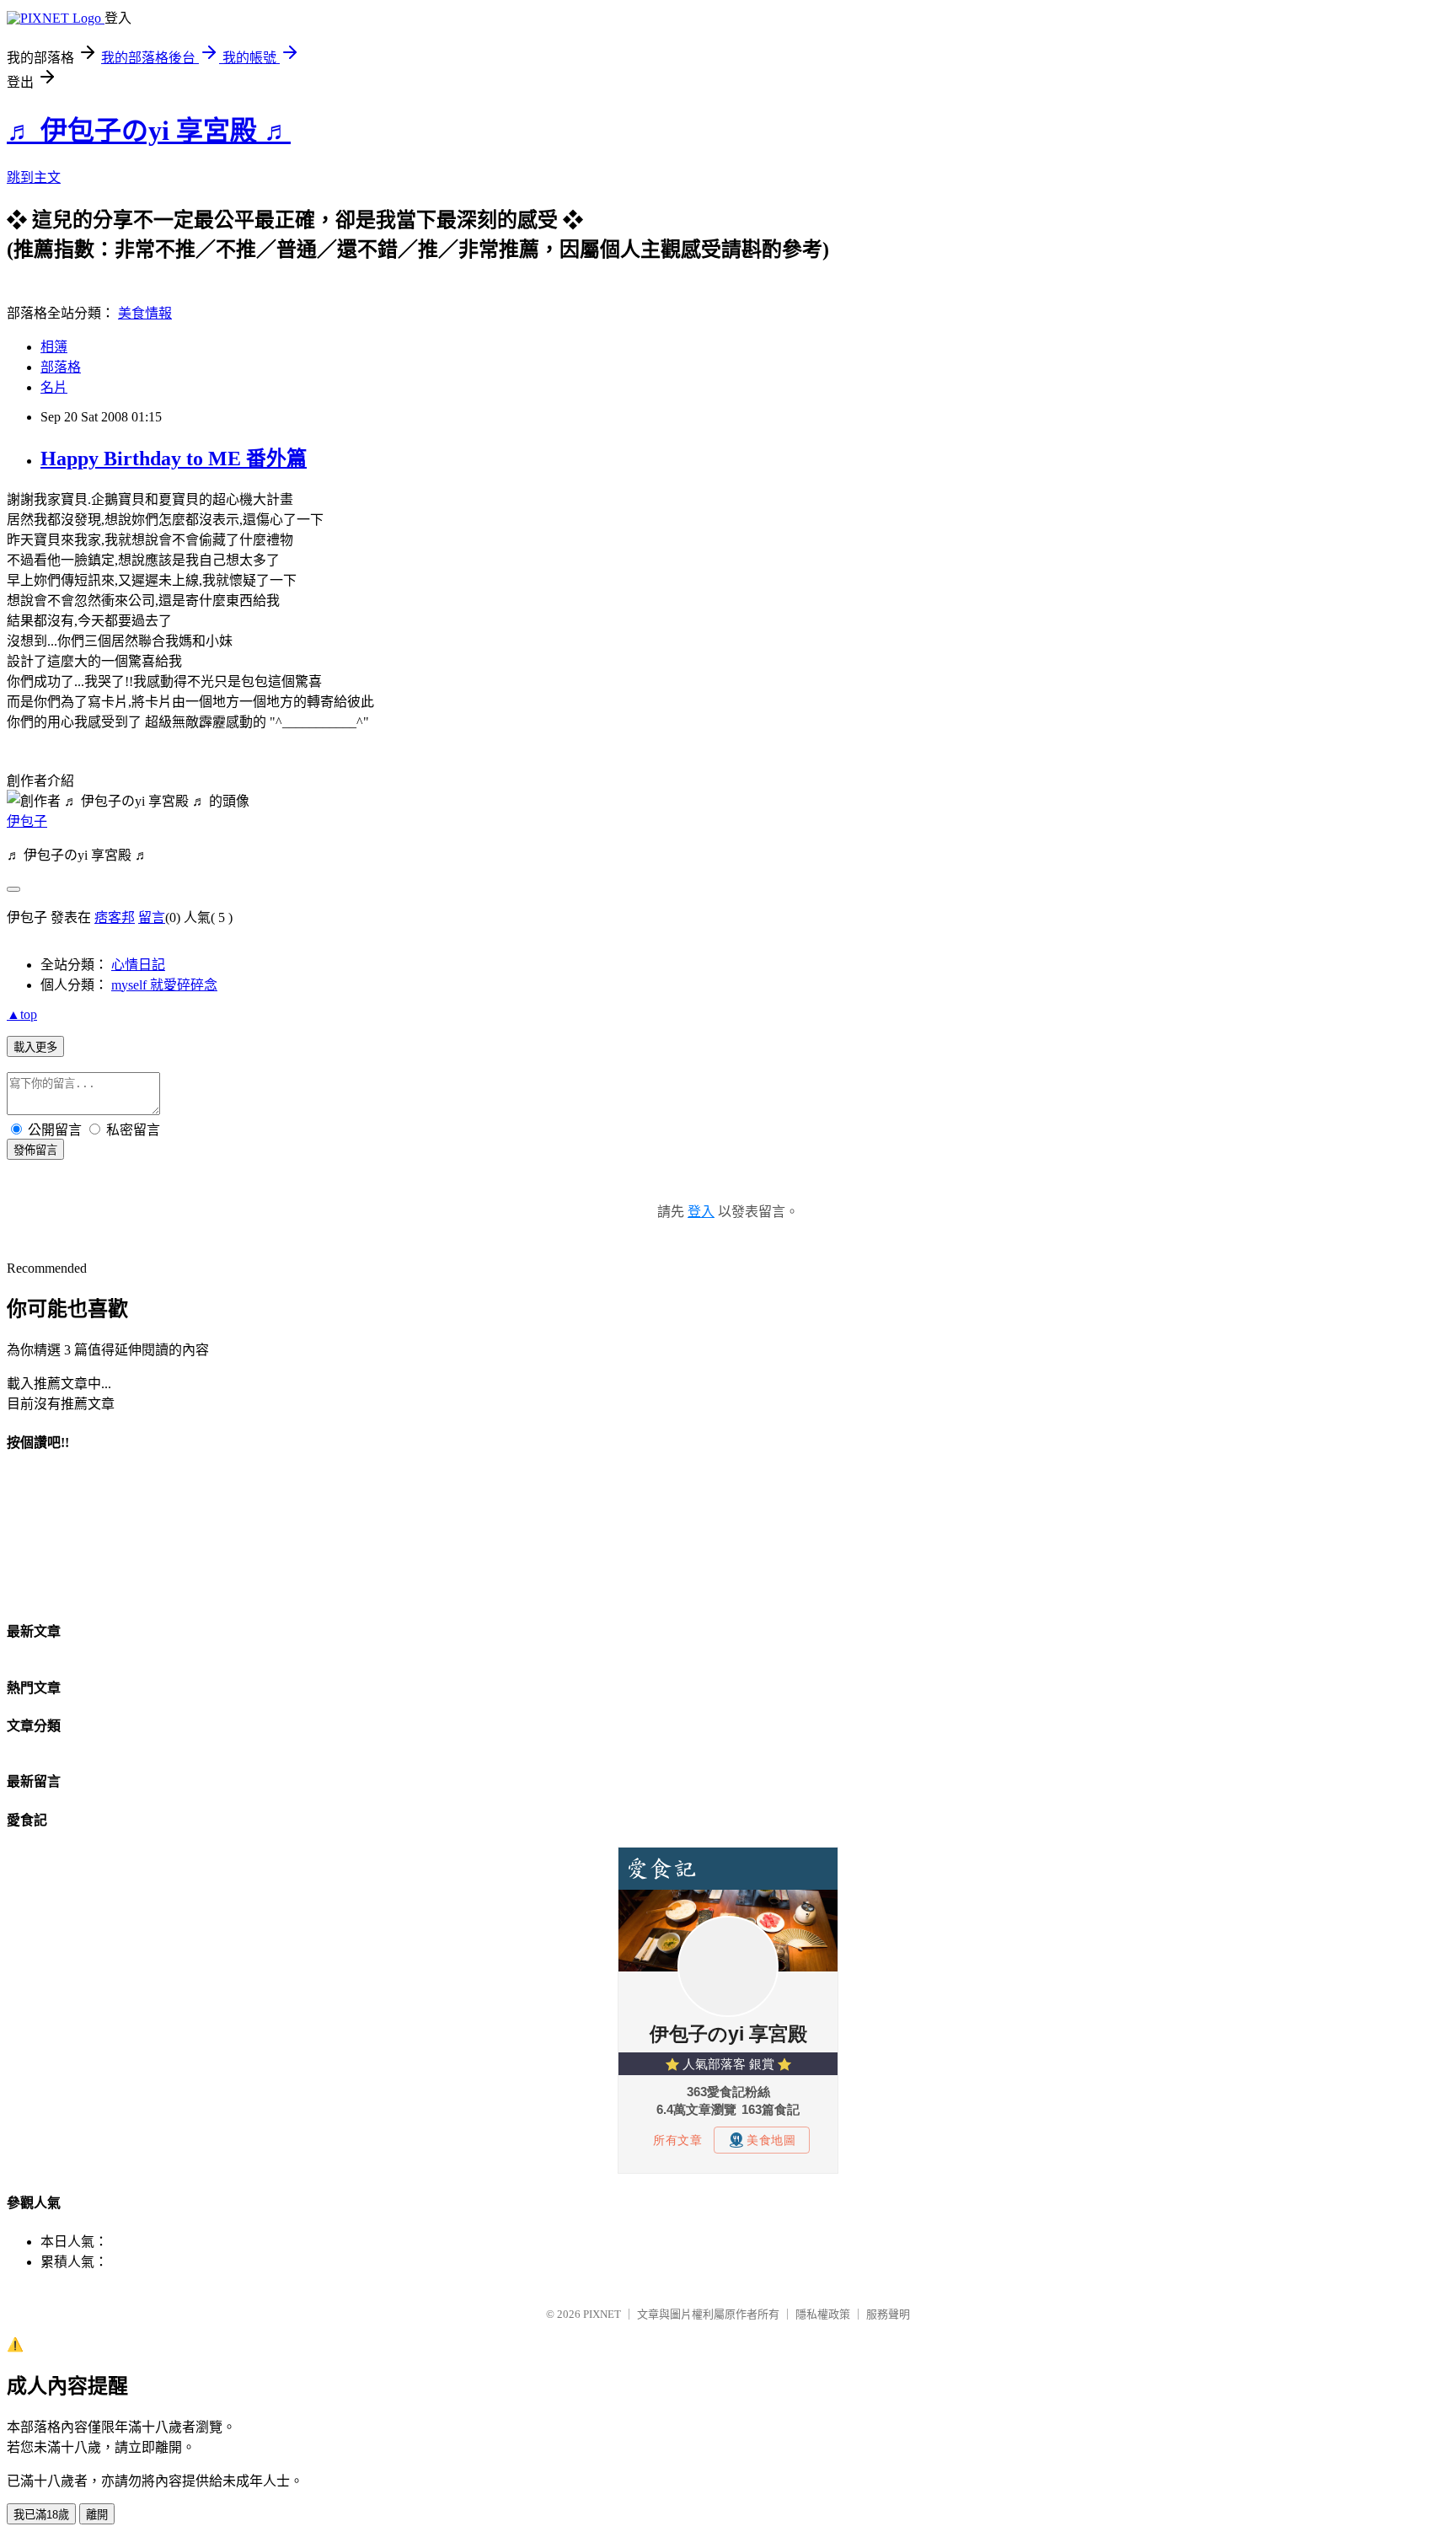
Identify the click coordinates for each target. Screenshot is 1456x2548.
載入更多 (35, 1047)
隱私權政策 (823, 2314)
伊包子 (27, 821)
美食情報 (145, 313)
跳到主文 (34, 177)
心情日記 (138, 965)
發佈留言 (35, 1150)
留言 (152, 917)
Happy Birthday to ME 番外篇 (174, 459)
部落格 (61, 367)
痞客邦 (115, 917)
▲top (22, 1014)
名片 (54, 387)
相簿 (54, 347)
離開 (97, 2515)
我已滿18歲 (41, 2515)
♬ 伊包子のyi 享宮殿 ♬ (149, 131)
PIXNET (602, 2314)
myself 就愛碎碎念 (164, 985)
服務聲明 (888, 2314)
